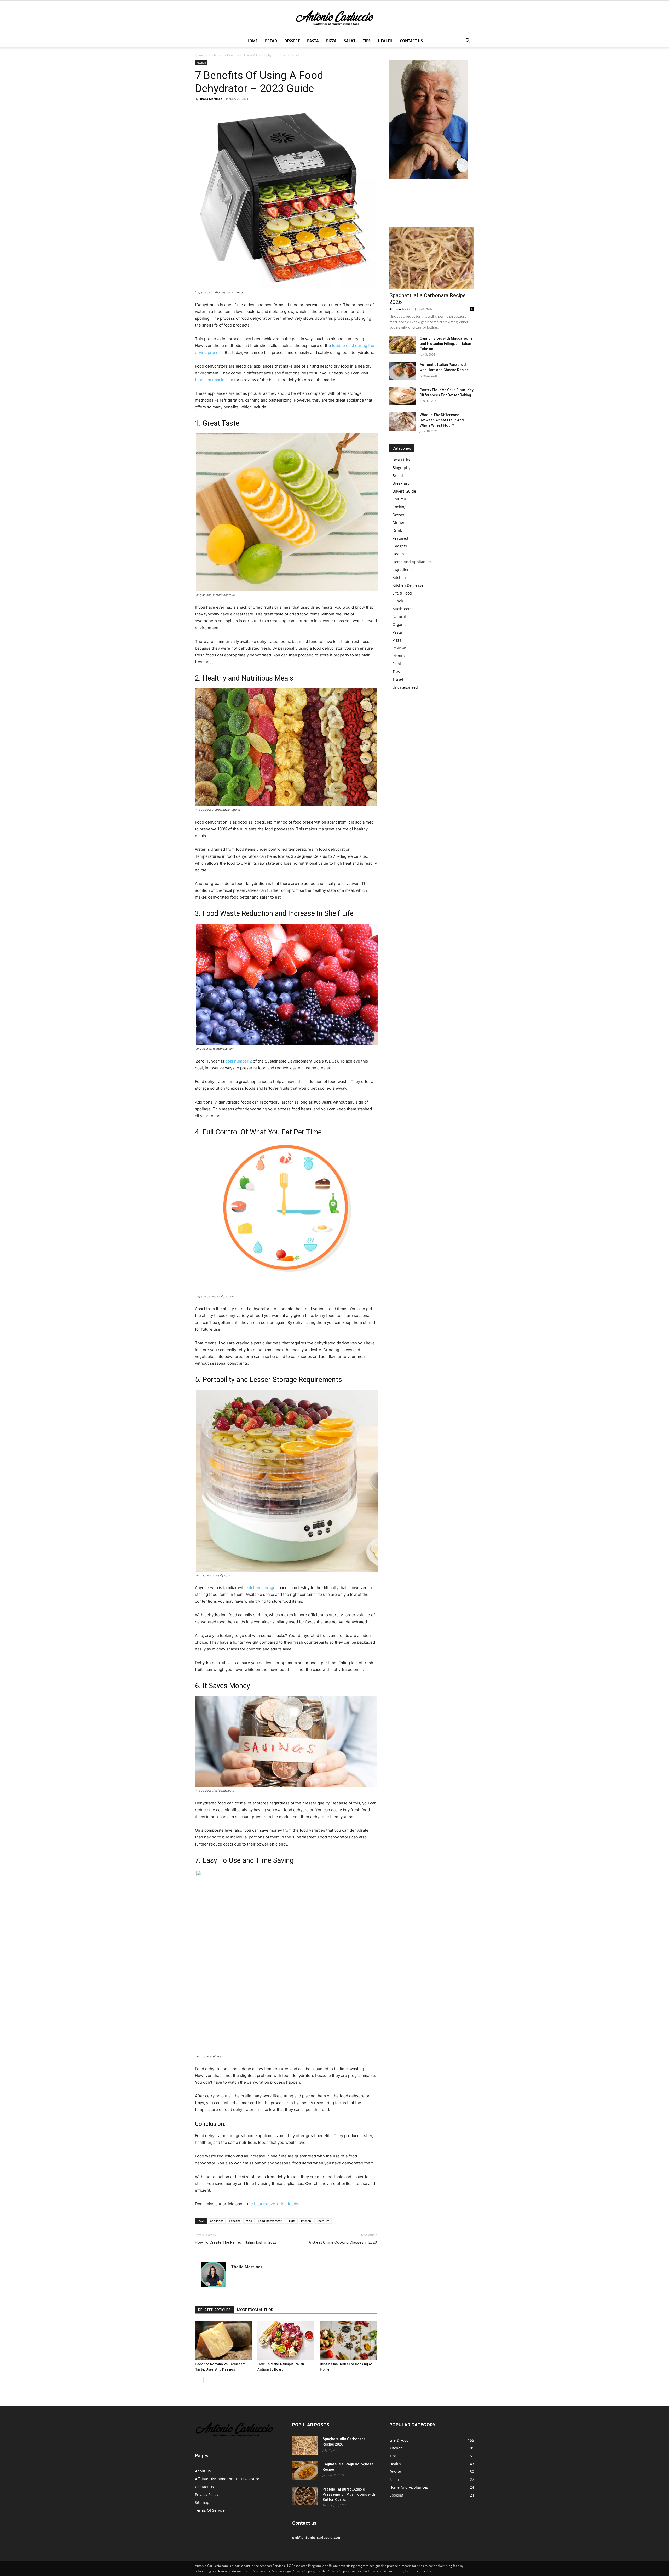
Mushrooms (403, 609)
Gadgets (400, 546)
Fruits (291, 2221)
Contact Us (411, 41)
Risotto (399, 656)
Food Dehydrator (270, 2221)
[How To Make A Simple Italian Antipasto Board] (286, 2340)
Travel (398, 679)
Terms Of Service (210, 2510)
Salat (350, 41)
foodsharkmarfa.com (214, 380)
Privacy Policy (207, 2495)
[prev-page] (198, 2380)
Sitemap (202, 2502)
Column (399, 499)
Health (385, 41)
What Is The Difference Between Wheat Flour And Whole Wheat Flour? (442, 420)
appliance (217, 2221)
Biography (401, 468)
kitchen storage (261, 1588)
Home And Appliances (412, 562)
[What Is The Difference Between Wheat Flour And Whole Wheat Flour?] (402, 421)
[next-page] (207, 2380)
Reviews (400, 648)
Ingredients (403, 570)
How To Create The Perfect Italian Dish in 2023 (236, 2242)
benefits (234, 2221)
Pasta (313, 41)
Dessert (292, 41)
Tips (367, 41)
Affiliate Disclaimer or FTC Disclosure (227, 2479)
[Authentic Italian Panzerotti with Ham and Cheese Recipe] (402, 371)
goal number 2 (239, 1061)
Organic (399, 624)
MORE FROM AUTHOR (255, 2310)
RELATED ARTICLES (214, 2310)
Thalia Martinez (211, 99)
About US (203, 2471)
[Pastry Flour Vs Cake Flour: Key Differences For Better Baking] (402, 396)
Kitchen (214, 55)
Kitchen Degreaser (409, 585)
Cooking (399, 507)
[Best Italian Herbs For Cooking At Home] (348, 2340)
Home (252, 41)
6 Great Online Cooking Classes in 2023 (343, 2242)
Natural (399, 617)
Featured (400, 538)
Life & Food (402, 593)
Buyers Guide (404, 491)
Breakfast (401, 483)
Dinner (399, 522)
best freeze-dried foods (276, 2204)
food (249, 2221)
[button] (468, 41)
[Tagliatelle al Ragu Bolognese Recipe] (305, 2471)
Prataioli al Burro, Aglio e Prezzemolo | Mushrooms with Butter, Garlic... (349, 2494)
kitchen (306, 2221)
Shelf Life (323, 2221)
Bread (271, 41)
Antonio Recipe (400, 309)
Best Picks (401, 460)
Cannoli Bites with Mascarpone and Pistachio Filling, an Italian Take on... (446, 344)
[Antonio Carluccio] (334, 18)
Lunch (398, 601)
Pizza (331, 41)
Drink (397, 530)
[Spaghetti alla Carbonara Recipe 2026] (432, 258)
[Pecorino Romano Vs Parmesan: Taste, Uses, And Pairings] (223, 2340)
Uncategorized (405, 687)
